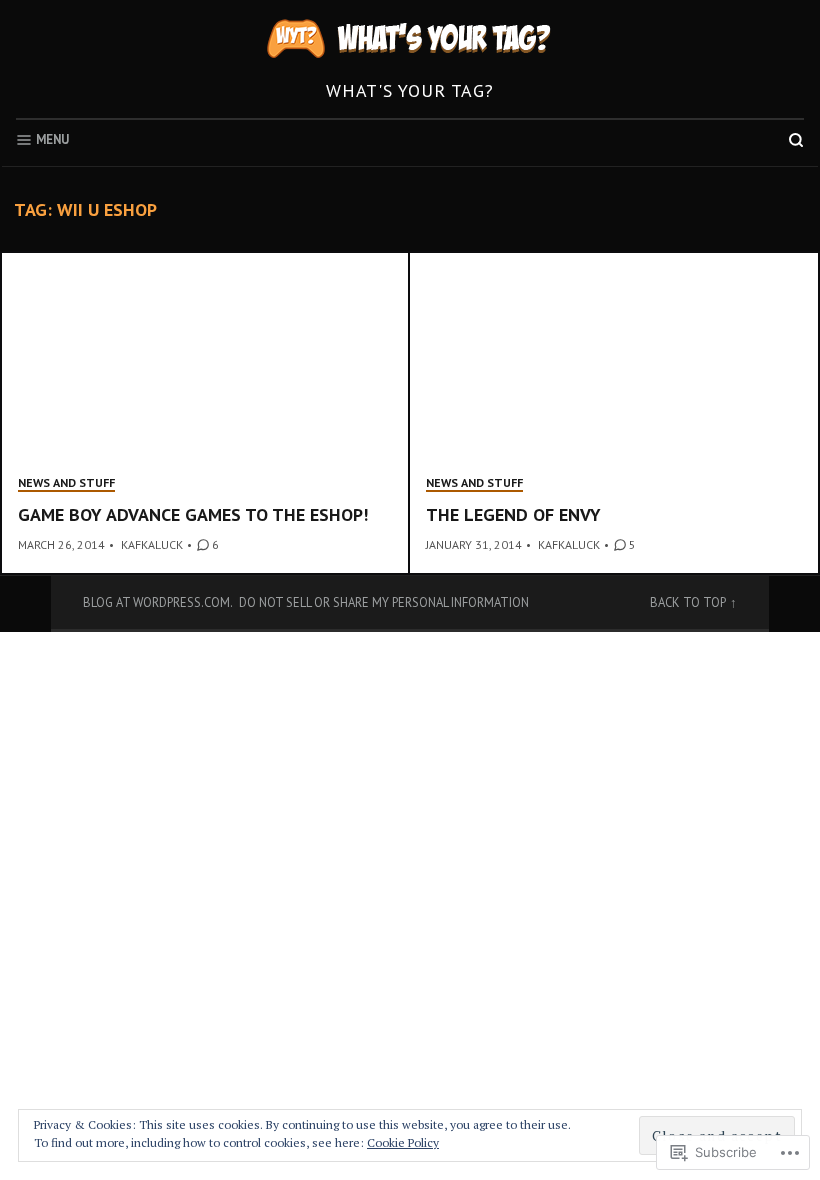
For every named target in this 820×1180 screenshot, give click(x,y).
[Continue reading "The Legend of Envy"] (614, 413)
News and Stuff (66, 482)
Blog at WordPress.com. (158, 602)
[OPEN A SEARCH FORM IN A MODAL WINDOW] (796, 140)
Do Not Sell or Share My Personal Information (384, 602)
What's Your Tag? (410, 90)
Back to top (688, 602)
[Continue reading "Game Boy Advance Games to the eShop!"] (206, 413)
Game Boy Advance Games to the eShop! (193, 514)
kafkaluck (152, 544)
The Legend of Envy (513, 514)
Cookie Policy (403, 1142)
